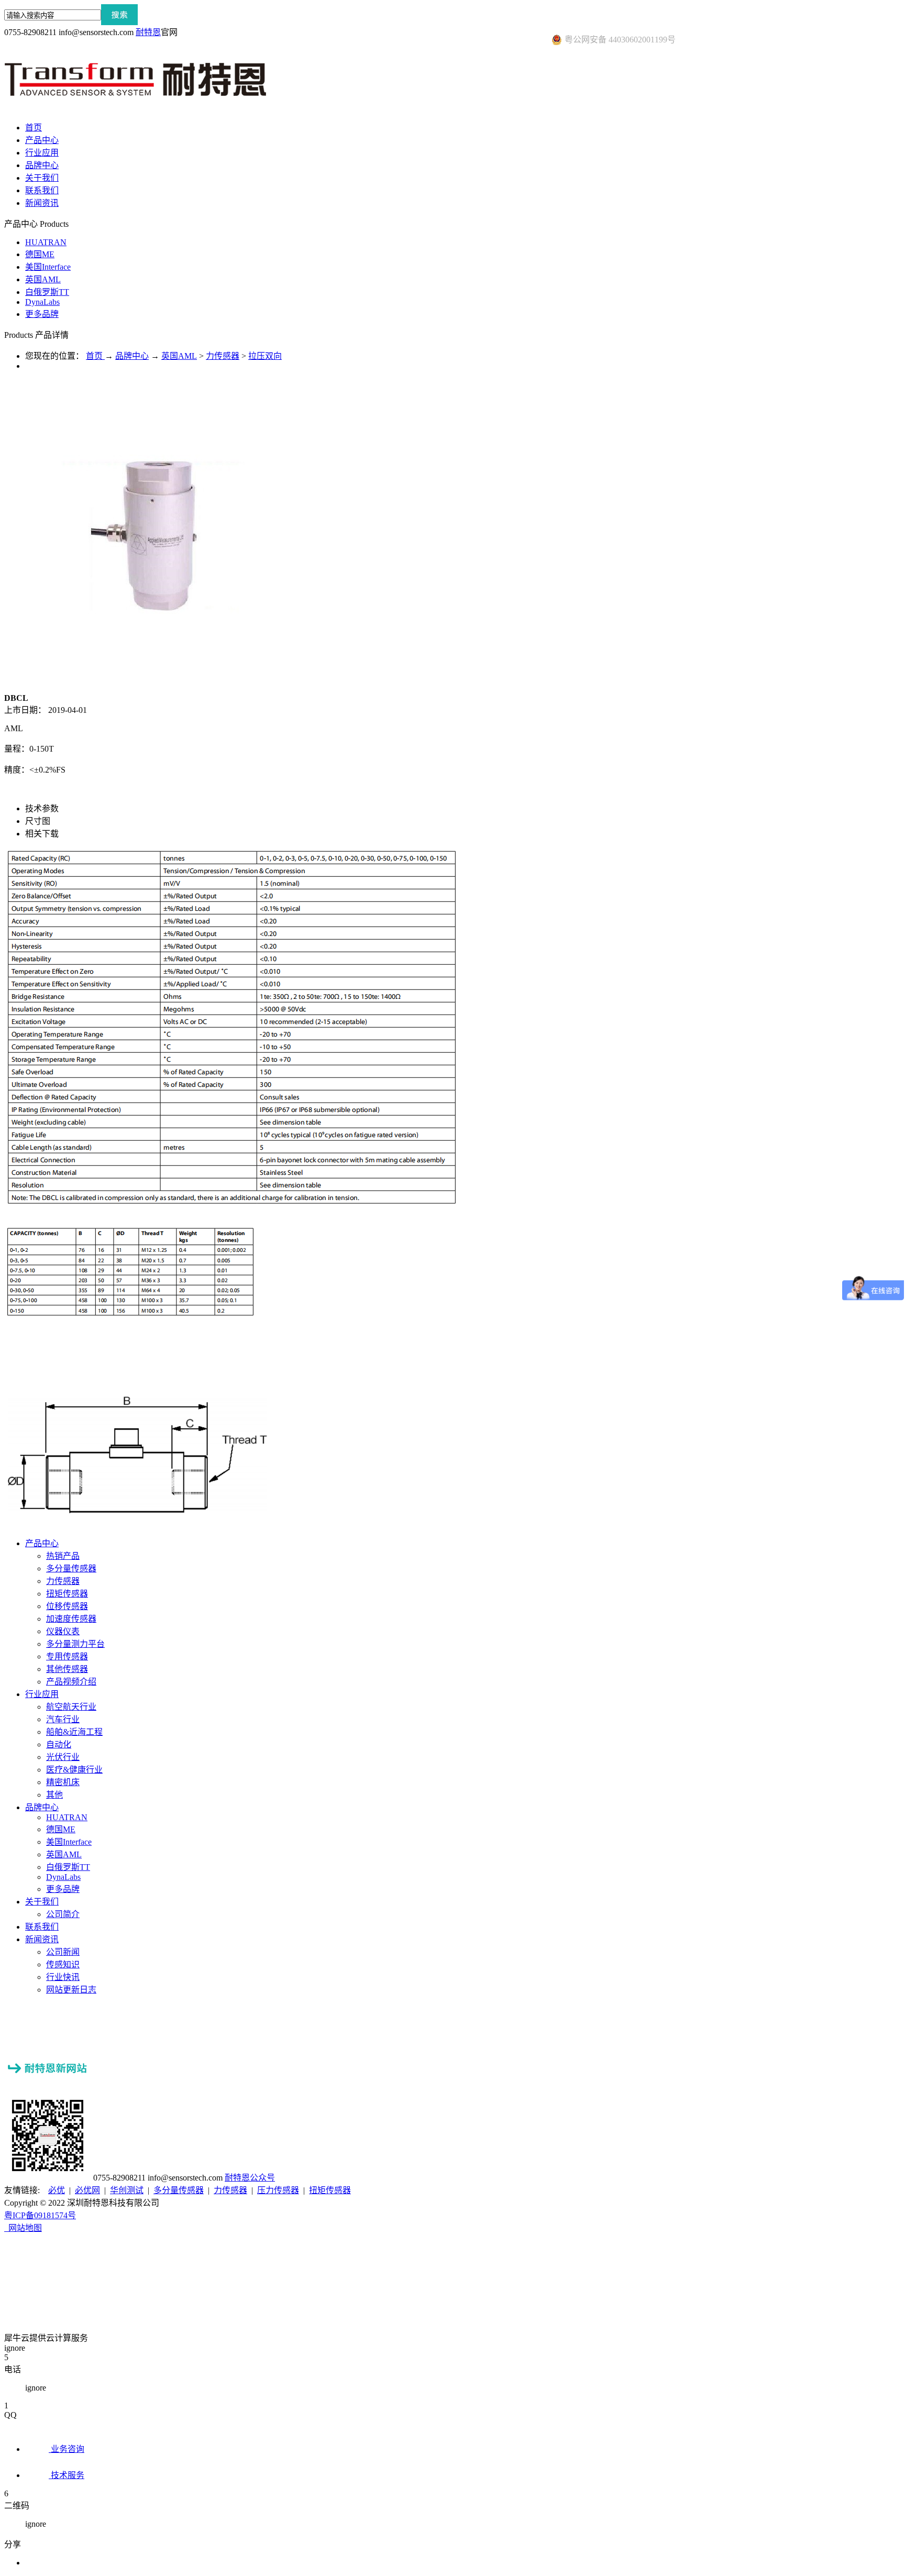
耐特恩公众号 (250, 2178)
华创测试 (127, 2190)
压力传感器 (278, 2190)
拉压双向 (265, 356)
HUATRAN (46, 242)
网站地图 (23, 2228)
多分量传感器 (179, 2190)
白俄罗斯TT (47, 292)
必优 (57, 2190)
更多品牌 (42, 314)
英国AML (43, 279)
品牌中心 (132, 356)
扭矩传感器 (330, 2190)
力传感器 (223, 356)
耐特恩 (148, 32)
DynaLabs (42, 302)
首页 (34, 128)
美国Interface (48, 267)
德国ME (40, 254)
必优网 (87, 2190)
